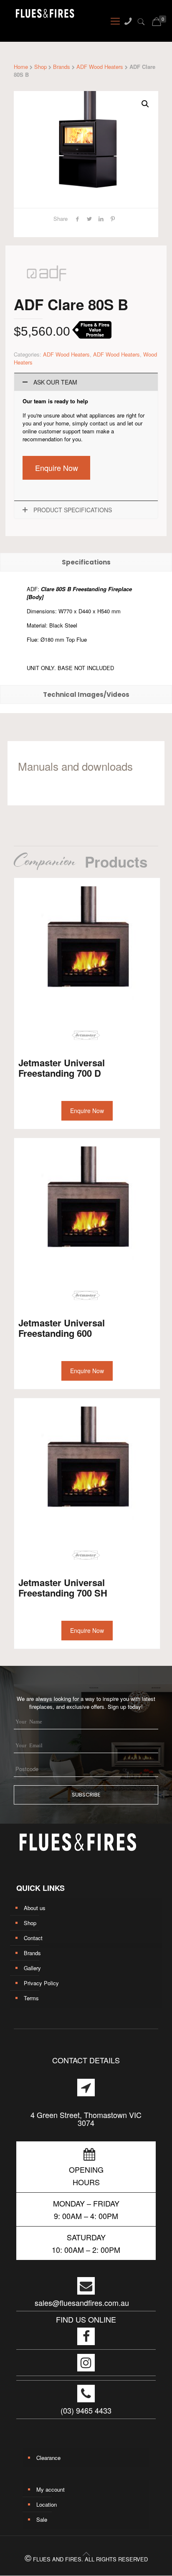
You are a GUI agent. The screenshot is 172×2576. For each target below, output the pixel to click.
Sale (42, 2519)
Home (21, 67)
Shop (40, 67)
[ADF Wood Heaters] (47, 292)
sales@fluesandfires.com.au (82, 2303)
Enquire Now (57, 468)
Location (47, 2504)
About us (35, 1908)
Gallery (32, 1968)
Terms (31, 1998)
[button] (145, 104)
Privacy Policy (41, 1983)
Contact (33, 1938)
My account (51, 2489)
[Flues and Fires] (38, 16)
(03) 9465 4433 (86, 2410)
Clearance (48, 2458)
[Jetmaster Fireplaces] (86, 1036)
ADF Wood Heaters (100, 67)
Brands (62, 67)
